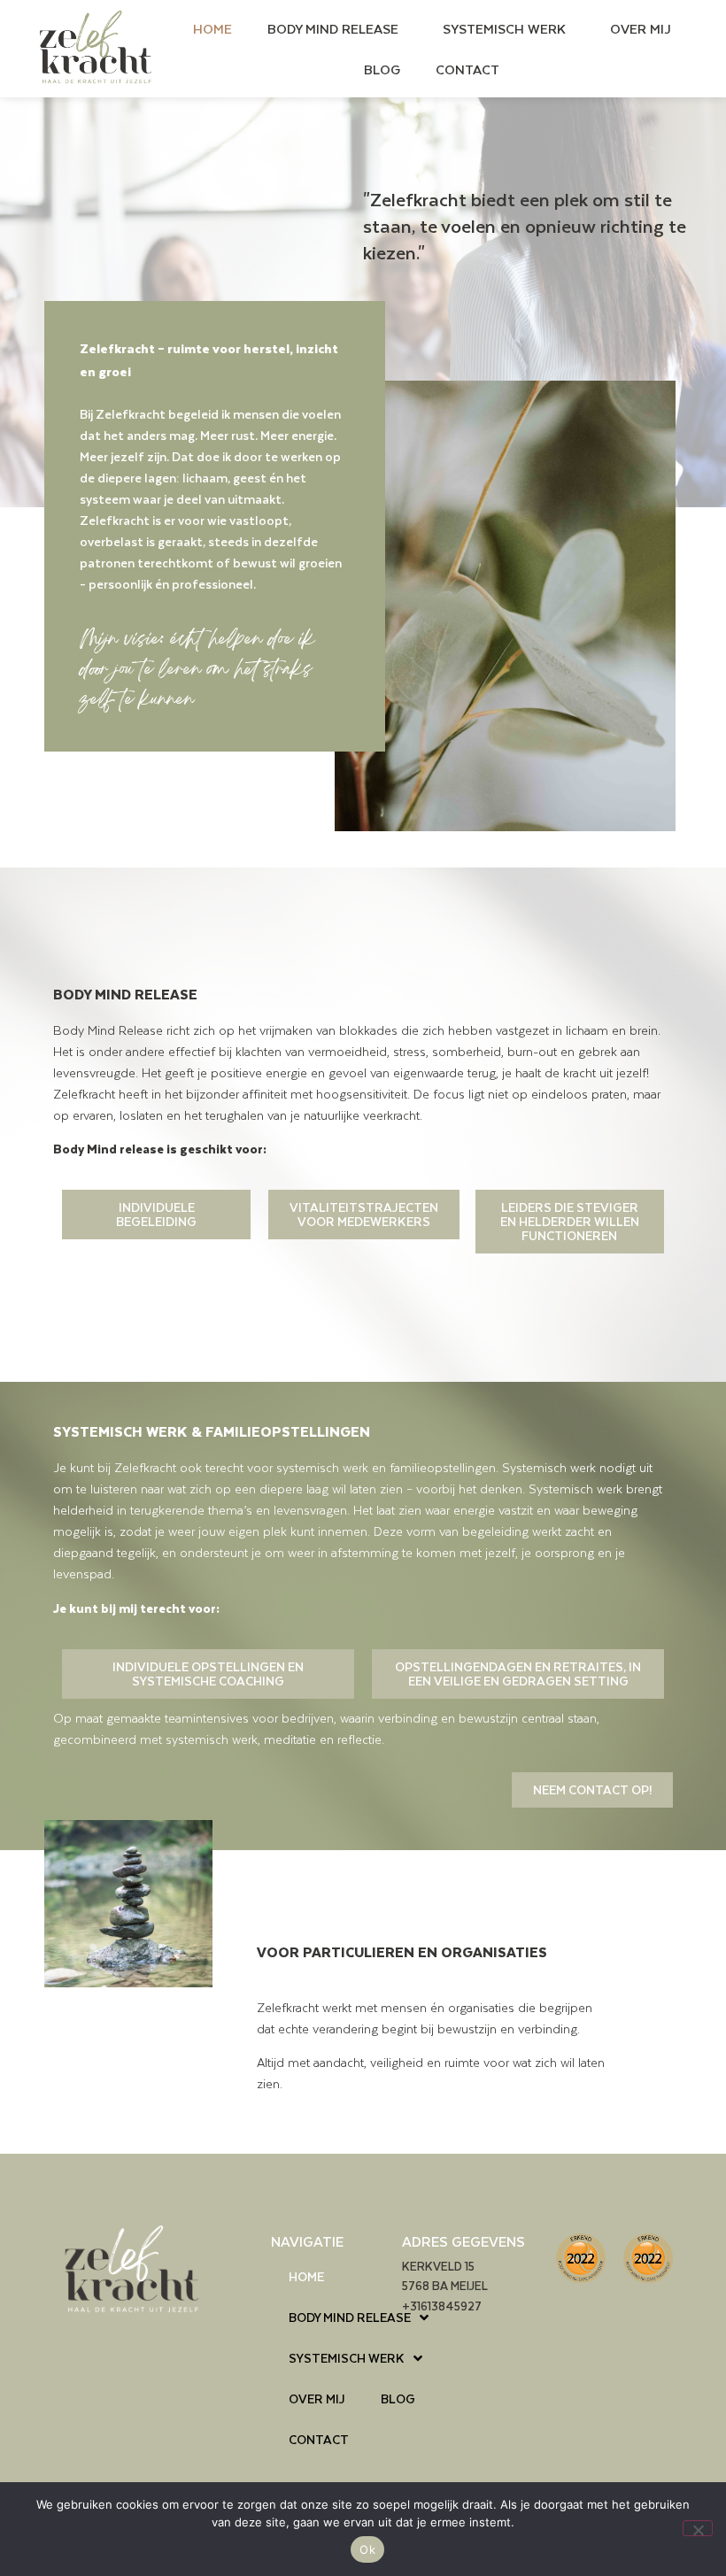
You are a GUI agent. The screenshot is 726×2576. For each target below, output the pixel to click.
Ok (367, 2549)
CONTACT (467, 69)
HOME (212, 28)
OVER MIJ (641, 28)
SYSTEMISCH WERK (504, 28)
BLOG (382, 69)
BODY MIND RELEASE (333, 28)
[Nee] (698, 2528)
